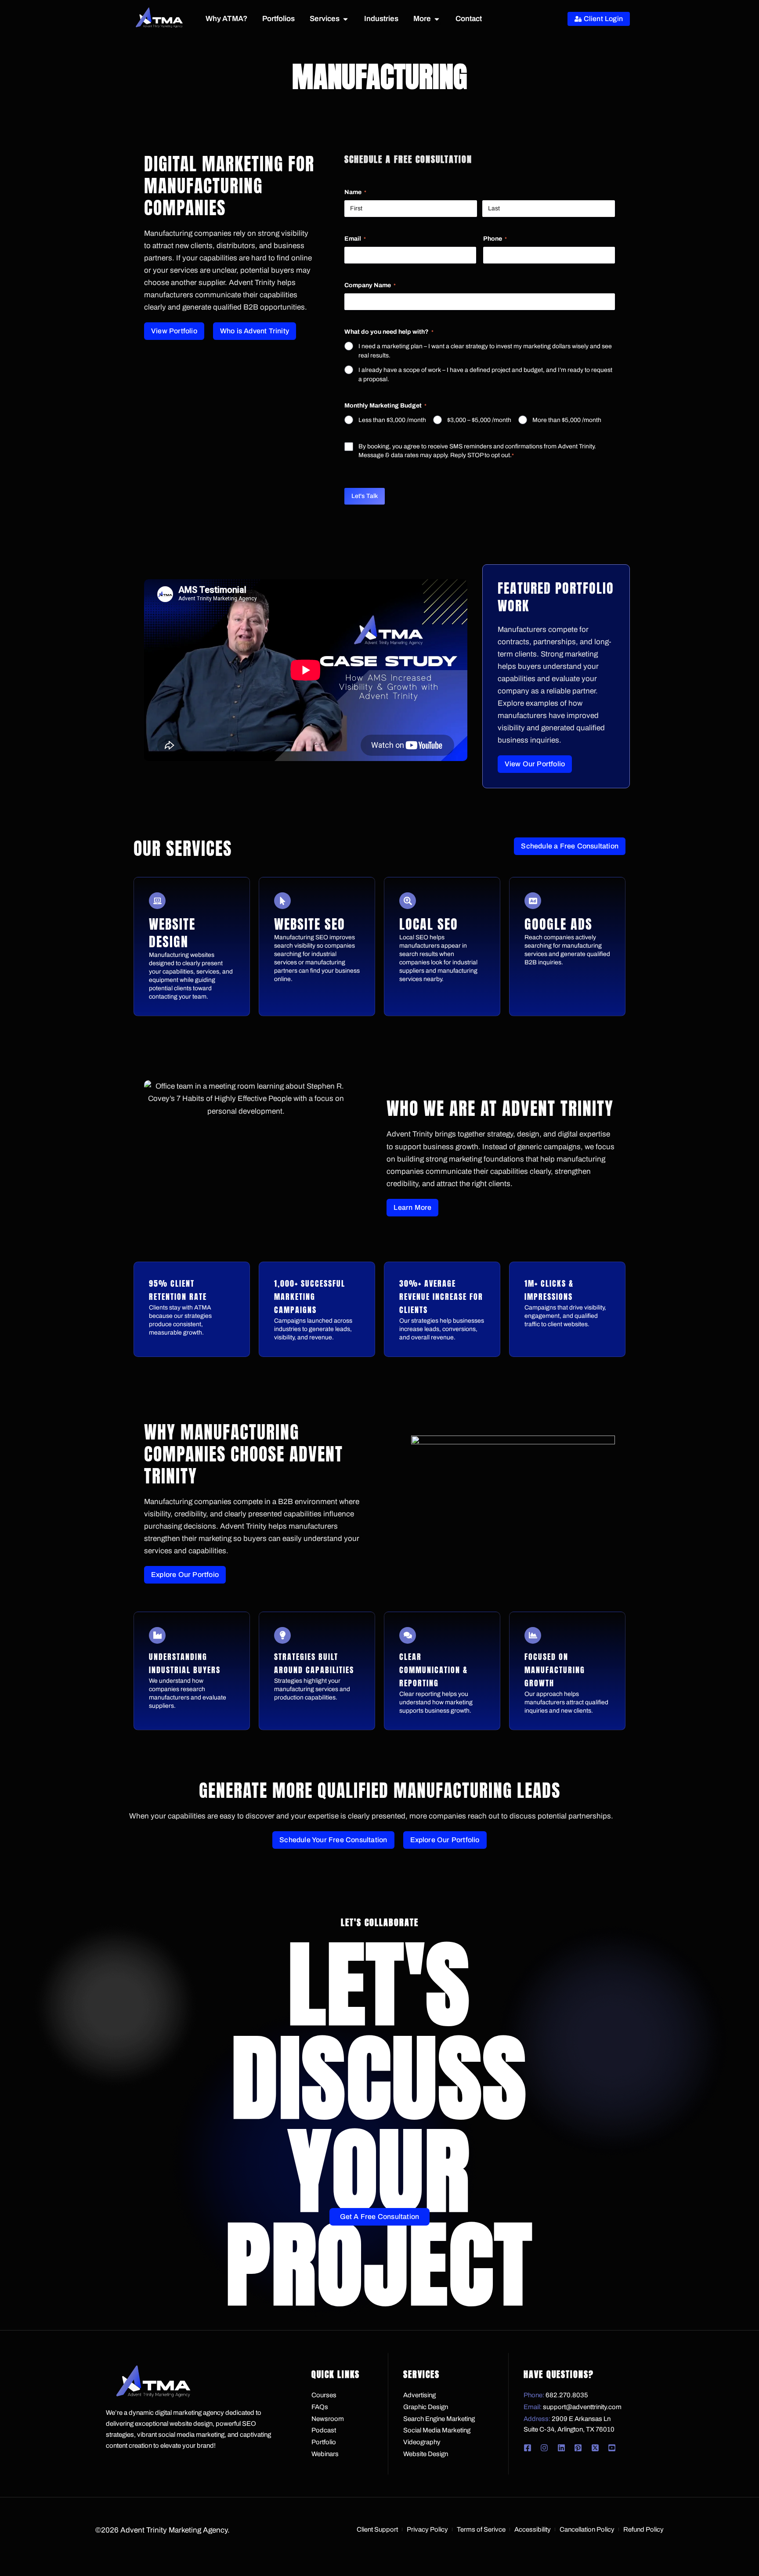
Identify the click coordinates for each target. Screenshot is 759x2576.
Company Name (370, 285)
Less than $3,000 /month (392, 420)
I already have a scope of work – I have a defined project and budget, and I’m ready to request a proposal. (485, 375)
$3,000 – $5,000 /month (479, 420)
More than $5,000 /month (567, 420)
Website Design (172, 933)
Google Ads (558, 924)
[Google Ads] (533, 901)
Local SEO (429, 924)
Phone (495, 239)
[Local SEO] (408, 901)
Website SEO (310, 924)
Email (355, 239)
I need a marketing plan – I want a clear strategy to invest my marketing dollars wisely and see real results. (485, 351)
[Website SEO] (282, 901)
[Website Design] (157, 901)
